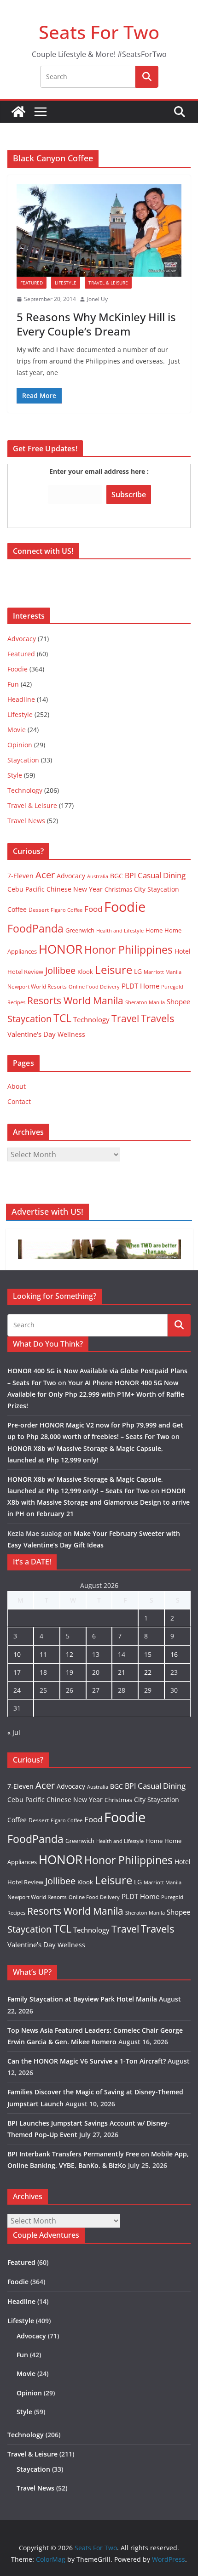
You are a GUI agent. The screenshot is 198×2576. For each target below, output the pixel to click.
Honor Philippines (128, 950)
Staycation (23, 760)
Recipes (16, 1002)
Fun (13, 684)
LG (138, 971)
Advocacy (22, 639)
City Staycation (157, 889)
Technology (25, 790)
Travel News (26, 821)
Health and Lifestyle (120, 930)
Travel (125, 1018)
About (17, 1086)
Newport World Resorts (37, 987)
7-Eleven (20, 876)
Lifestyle (66, 283)
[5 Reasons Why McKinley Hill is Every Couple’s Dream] (99, 230)
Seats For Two (99, 32)
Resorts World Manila (75, 1000)
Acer (45, 875)
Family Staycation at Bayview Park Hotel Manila (82, 1999)
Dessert (39, 910)
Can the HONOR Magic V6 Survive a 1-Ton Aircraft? (87, 2061)
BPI (130, 876)
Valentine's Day (32, 1034)
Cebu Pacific (26, 889)
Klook (85, 972)
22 (148, 1672)
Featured (32, 283)
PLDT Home (140, 986)
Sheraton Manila (145, 1002)
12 (70, 1654)
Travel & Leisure (108, 283)
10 (17, 1654)
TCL (62, 1018)
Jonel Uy (97, 299)
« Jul (14, 1732)
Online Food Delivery (94, 987)
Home (154, 930)
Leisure (114, 970)
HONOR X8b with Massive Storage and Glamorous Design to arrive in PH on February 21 (99, 1502)
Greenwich (80, 930)
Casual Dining (162, 875)
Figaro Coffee (67, 910)
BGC (116, 876)
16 (174, 1654)
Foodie (17, 669)
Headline (21, 699)
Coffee (17, 909)
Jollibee (60, 970)
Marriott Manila (163, 972)
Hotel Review (25, 972)
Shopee (178, 1001)
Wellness (71, 1034)
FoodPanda (35, 928)
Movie (17, 730)
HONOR (61, 949)
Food (93, 909)
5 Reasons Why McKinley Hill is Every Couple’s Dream (96, 324)
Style (15, 775)
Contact (19, 1101)
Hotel (183, 951)
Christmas (118, 889)
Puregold (172, 987)
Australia (98, 876)
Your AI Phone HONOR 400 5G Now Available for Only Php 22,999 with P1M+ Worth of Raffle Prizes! (96, 1394)
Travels (157, 1018)
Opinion (20, 745)
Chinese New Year (75, 889)
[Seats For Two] (18, 112)
